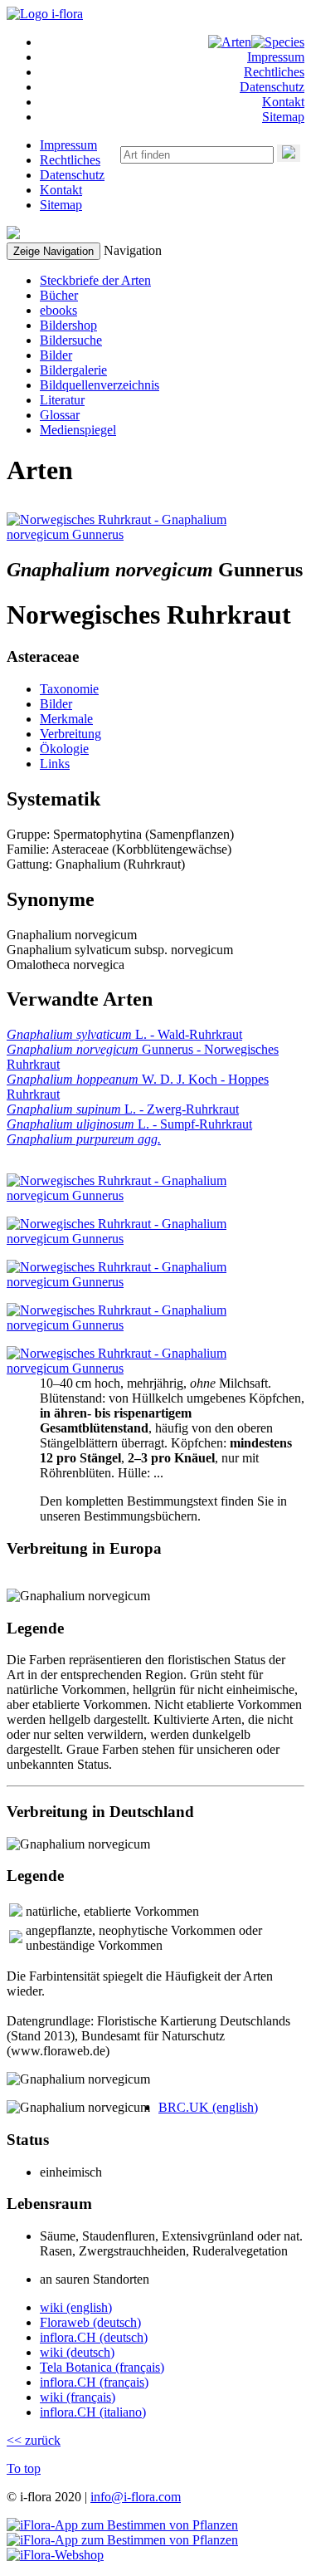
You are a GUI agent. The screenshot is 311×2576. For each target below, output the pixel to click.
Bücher (59, 295)
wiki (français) (78, 2397)
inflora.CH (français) (94, 2382)
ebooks (58, 310)
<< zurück (34, 2440)
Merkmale (66, 719)
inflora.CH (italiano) (93, 2412)
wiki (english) (76, 2307)
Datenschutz (272, 87)
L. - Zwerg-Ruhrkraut (123, 1109)
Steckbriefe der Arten (95, 280)
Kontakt (283, 102)
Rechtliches (274, 72)
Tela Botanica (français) (102, 2367)
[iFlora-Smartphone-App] (122, 2525)
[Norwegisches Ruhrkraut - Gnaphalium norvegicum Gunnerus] (142, 534)
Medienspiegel (78, 430)
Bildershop (68, 325)
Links (55, 764)
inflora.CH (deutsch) (94, 2337)
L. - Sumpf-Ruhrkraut (129, 1124)
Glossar (60, 415)
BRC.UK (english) (208, 2107)
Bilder (56, 355)
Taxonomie (69, 689)
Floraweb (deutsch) (90, 2322)
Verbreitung (70, 734)
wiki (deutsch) (77, 2352)
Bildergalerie (73, 370)
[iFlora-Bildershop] (55, 2555)
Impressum (276, 57)
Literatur (62, 400)
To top (24, 2468)
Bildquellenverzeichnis (100, 385)
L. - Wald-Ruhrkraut (124, 1034)
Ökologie (64, 749)
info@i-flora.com (136, 2497)
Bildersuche (71, 340)
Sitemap (283, 117)
